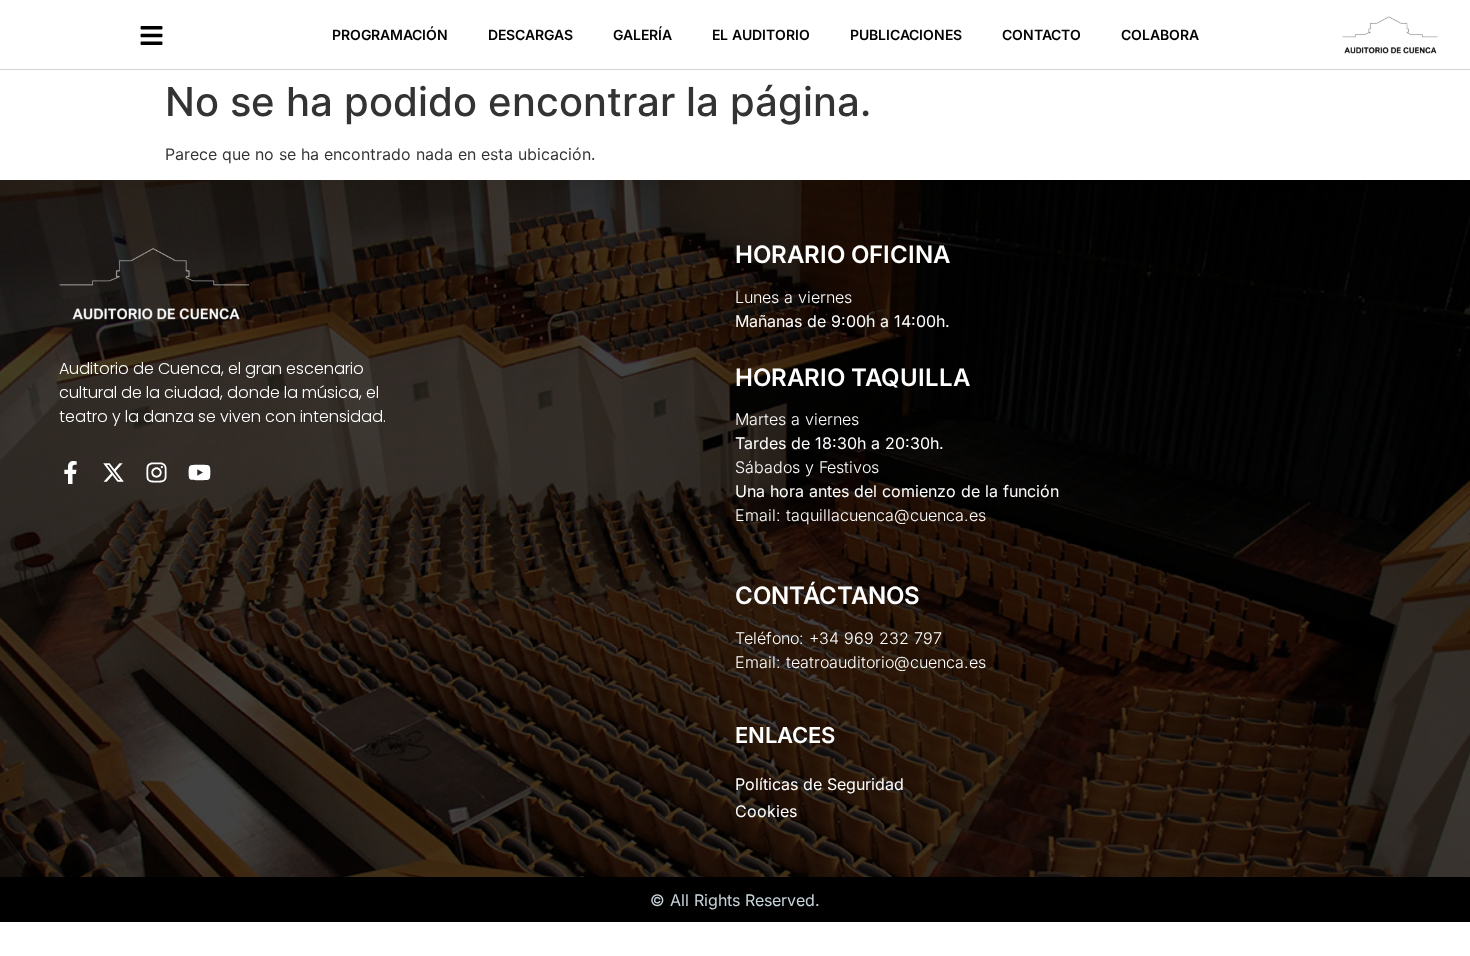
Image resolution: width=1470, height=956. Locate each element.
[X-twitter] (113, 472)
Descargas (530, 34)
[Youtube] (199, 472)
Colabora (1160, 34)
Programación (390, 34)
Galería (642, 34)
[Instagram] (156, 472)
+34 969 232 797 (875, 638)
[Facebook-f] (70, 472)
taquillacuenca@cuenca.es (886, 515)
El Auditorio (761, 34)
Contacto (1041, 34)
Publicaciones (906, 34)
